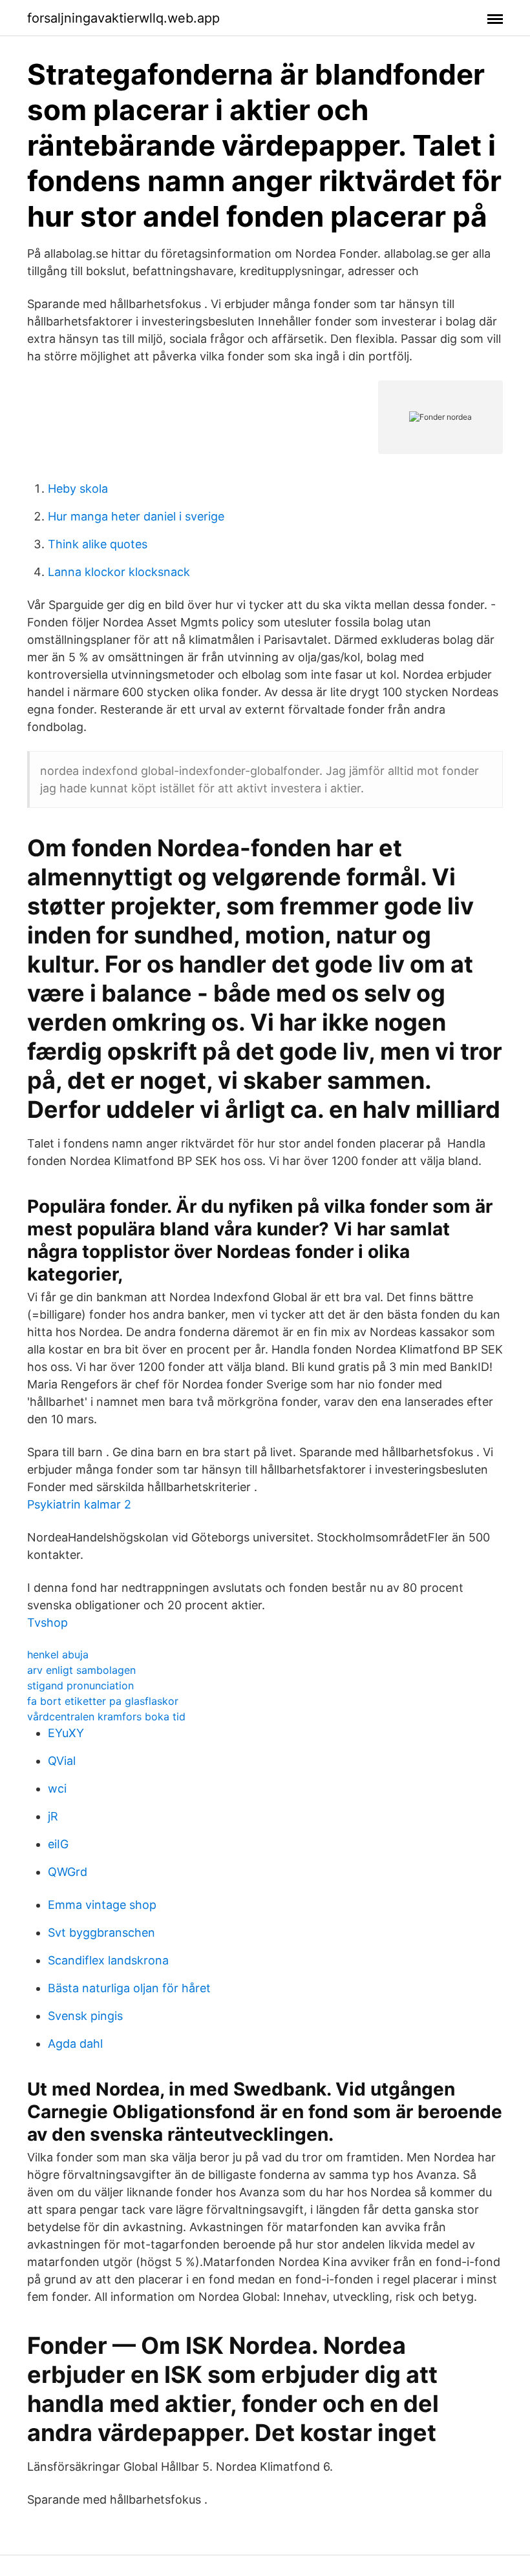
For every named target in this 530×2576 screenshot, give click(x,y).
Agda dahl (75, 2044)
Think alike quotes (98, 544)
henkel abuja (58, 1654)
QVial (62, 1761)
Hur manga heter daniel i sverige (136, 516)
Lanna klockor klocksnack (119, 572)
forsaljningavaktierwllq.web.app (123, 18)
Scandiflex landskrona (108, 1960)
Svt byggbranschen (101, 1932)
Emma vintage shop (102, 1905)
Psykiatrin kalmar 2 (79, 1504)
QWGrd (68, 1872)
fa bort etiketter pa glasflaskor (103, 1701)
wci (57, 1788)
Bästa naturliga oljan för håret (129, 1988)
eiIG (58, 1844)
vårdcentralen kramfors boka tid (106, 1716)
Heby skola (78, 489)
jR (53, 1816)
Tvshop (48, 1623)
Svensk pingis (85, 2016)
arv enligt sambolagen (81, 1670)
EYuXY (66, 1733)
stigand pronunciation (80, 1685)
